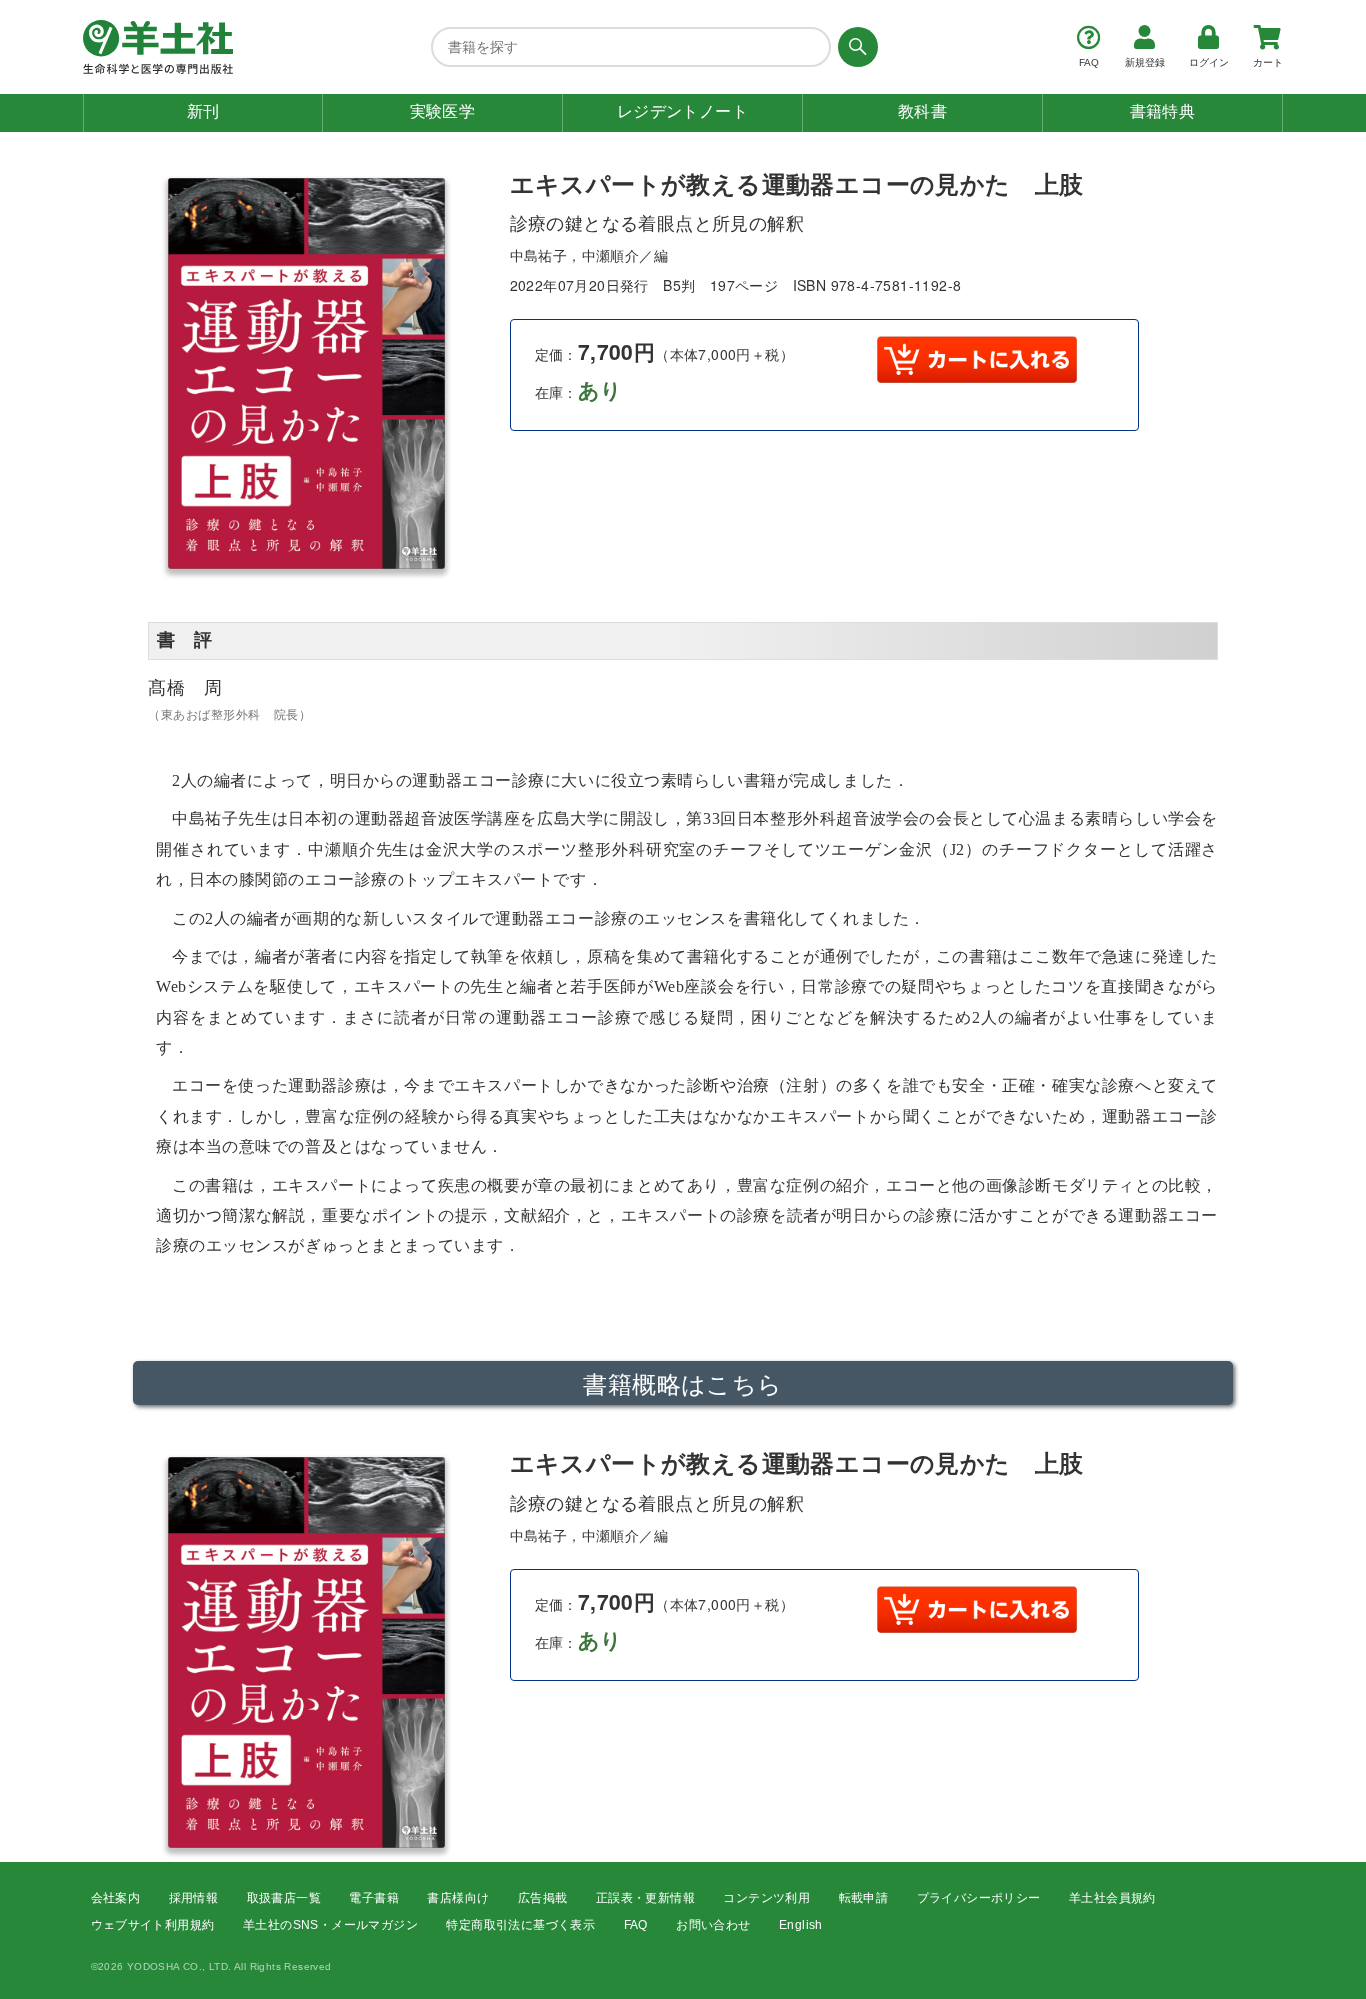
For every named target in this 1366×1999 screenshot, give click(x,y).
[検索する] (854, 47)
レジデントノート (682, 111)
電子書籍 (374, 1898)
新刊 (203, 111)
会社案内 (116, 1898)
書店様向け (458, 1898)
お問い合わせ (713, 1925)
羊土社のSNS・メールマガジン (330, 1925)
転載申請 (864, 1898)
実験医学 (443, 111)
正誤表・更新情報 (645, 1898)
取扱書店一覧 (284, 1898)
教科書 (922, 111)
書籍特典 (1163, 111)
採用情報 (194, 1898)
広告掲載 (543, 1898)
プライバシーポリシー (979, 1898)
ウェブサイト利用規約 (153, 1925)
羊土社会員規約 (1112, 1898)
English (801, 1925)
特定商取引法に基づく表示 (520, 1925)
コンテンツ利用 (766, 1898)
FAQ (636, 1925)
